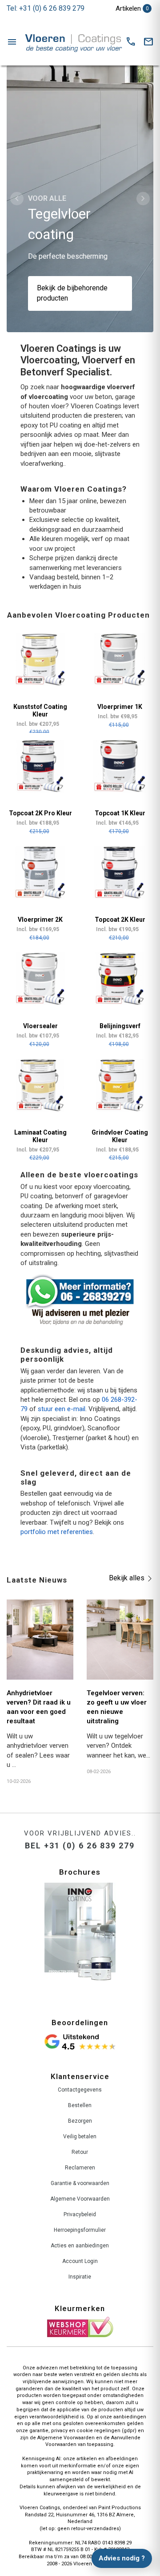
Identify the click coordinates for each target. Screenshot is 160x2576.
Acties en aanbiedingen (80, 2246)
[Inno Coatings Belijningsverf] (120, 979)
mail (148, 42)
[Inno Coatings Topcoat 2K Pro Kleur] (40, 766)
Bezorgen (80, 2121)
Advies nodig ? (122, 2558)
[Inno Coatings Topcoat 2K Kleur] (120, 873)
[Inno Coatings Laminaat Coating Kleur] (40, 1085)
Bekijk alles (127, 1578)
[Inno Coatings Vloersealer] (40, 979)
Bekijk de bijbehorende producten (72, 293)
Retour (80, 2152)
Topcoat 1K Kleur (120, 813)
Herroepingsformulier (80, 2230)
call (131, 42)
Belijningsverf (120, 1026)
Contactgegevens (80, 2090)
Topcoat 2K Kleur (120, 920)
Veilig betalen (80, 2136)
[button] (17, 199)
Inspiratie (80, 2277)
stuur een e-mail (62, 1409)
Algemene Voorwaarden (80, 2199)
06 (105, 1400)
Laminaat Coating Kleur (40, 1136)
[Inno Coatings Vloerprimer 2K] (40, 873)
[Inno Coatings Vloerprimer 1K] (120, 660)
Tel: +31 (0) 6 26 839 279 (46, 8)
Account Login (80, 2261)
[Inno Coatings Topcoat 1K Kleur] (120, 766)
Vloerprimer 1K (120, 707)
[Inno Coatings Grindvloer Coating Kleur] (120, 1085)
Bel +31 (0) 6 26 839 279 (80, 1846)
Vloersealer (40, 1026)
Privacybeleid (80, 2214)
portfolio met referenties (57, 1532)
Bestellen (80, 2105)
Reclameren (80, 2168)
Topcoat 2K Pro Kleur (40, 813)
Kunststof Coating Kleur (40, 710)
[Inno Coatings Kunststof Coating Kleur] (40, 660)
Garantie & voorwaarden (80, 2183)
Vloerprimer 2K (40, 920)
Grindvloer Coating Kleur (120, 1136)
